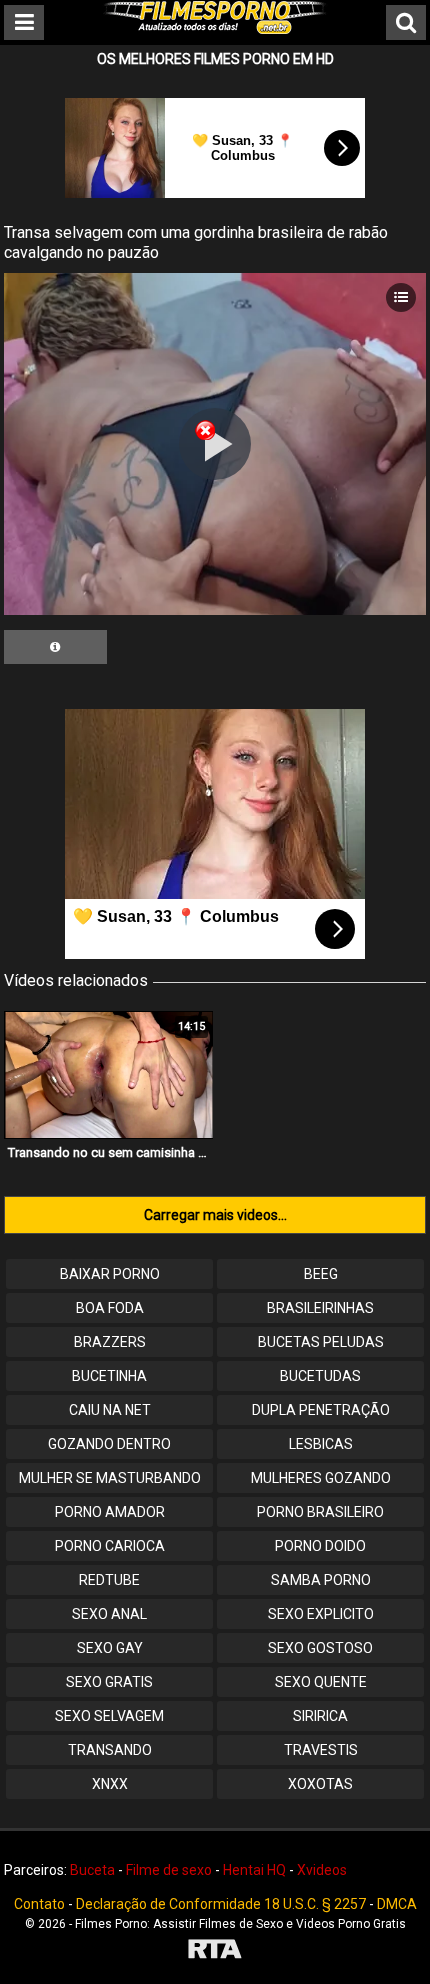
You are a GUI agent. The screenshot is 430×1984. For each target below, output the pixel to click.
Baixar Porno (110, 1274)
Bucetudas (320, 1376)
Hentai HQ (254, 1870)
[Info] (55, 647)
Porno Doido (320, 1546)
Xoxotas (320, 1784)
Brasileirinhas (320, 1308)
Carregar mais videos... (215, 1215)
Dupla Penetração (321, 1410)
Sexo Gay (110, 1648)
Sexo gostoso (320, 1648)
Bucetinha (109, 1376)
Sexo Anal (109, 1614)
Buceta (92, 1870)
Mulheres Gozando (321, 1478)
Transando (110, 1750)
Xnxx (110, 1784)
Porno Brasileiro (320, 1512)
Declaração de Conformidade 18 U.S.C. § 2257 (221, 1904)
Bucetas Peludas (321, 1342)
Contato (39, 1904)
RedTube (109, 1580)
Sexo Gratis (109, 1682)
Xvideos (322, 1870)
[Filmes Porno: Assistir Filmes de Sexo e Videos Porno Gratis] (215, 29)
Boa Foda (110, 1308)
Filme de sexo (169, 1870)
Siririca (320, 1716)
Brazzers (110, 1342)
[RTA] (215, 1951)
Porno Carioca (110, 1546)
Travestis (321, 1750)
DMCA (397, 1904)
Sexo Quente (321, 1682)
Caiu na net (110, 1410)
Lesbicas (321, 1444)
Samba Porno (321, 1580)
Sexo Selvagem (109, 1716)
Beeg (321, 1274)
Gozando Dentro (109, 1444)
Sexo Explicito (321, 1614)
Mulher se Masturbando (110, 1478)
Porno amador (110, 1512)
